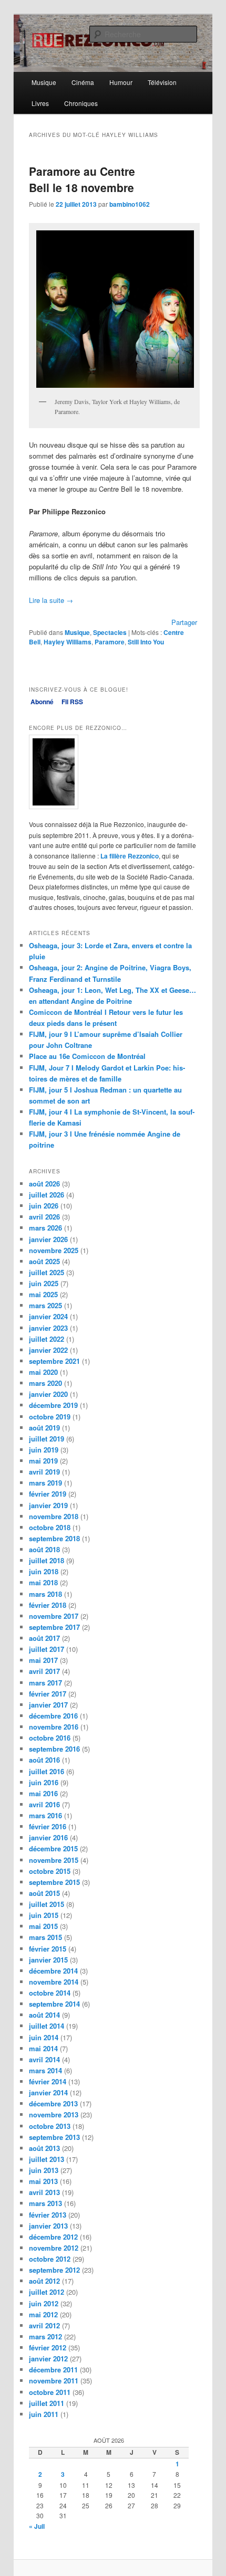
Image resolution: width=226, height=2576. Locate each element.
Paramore (110, 642)
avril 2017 (44, 1671)
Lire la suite (51, 600)
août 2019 (44, 1428)
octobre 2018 (50, 1527)
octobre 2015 (50, 1871)
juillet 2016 (47, 1771)
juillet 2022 (47, 1339)
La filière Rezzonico (130, 856)
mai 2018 (43, 1582)
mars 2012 (45, 2336)
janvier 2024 (48, 1316)
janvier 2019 (48, 1505)
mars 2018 (45, 1594)
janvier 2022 (48, 1350)
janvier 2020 (48, 1394)
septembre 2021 (54, 1361)
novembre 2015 (54, 1860)
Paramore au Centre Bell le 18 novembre (82, 179)
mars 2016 (45, 1815)
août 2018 (44, 1549)
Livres (40, 103)
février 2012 (48, 2347)
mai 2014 (43, 2048)
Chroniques (81, 103)
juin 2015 (44, 1915)
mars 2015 (45, 1937)
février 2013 (48, 2215)
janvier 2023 (48, 1328)
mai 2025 (43, 1294)
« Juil (37, 2526)
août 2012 (44, 2281)
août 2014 (44, 2015)
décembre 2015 (53, 1848)
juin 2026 (44, 1206)
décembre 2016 (53, 1716)
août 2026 (44, 1184)
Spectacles (110, 632)
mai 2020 (43, 1372)
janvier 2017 (48, 1705)
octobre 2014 (50, 1993)
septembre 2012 (54, 2270)
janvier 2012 (48, 2358)
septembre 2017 (54, 1627)
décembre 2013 (53, 2103)
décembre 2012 (53, 2237)
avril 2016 (44, 1804)
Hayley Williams (68, 642)
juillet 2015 (47, 1904)
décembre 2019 (53, 1405)
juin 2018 (44, 1571)
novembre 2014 (54, 1982)
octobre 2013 (50, 2126)
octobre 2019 (50, 1417)
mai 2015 (43, 1926)
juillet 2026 (47, 1195)
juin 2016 (44, 1782)
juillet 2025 (47, 1272)
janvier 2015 (48, 1960)
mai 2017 (43, 1660)
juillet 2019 (47, 1439)
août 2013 (44, 2148)
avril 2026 (44, 1217)
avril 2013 (44, 2192)
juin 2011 (44, 2414)
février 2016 (48, 1826)
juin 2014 (44, 2037)
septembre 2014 (54, 2004)
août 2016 (44, 1760)
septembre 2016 (54, 1749)
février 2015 (48, 1949)
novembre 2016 (54, 1727)
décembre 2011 (53, 2370)
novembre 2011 (54, 2381)
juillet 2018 (47, 1560)
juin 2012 (44, 2303)
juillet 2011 (47, 2403)
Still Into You (146, 642)
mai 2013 (43, 2181)
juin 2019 (44, 1450)
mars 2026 (45, 1228)
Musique (44, 82)
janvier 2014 (48, 2092)
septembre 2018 (54, 1538)
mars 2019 (45, 1483)
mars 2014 (45, 2070)
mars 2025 (45, 1305)
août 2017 (44, 1638)
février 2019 (48, 1494)
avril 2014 (44, 2059)
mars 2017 (45, 1683)
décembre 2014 (53, 1971)
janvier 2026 (48, 1239)
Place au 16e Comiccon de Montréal (87, 1056)
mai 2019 (43, 1461)
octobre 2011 (50, 2392)
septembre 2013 (54, 2137)
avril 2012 (44, 2325)
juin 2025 (44, 1283)
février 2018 (48, 1605)
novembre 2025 (54, 1250)
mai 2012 (43, 2314)
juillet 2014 (47, 2026)
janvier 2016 (48, 1837)
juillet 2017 (47, 1649)
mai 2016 (43, 1793)
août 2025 (44, 1261)
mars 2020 (45, 1383)
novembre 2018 (54, 1516)
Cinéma (83, 82)
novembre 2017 (54, 1616)
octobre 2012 (50, 2259)
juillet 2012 (47, 2292)
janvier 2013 (48, 2226)
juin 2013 (44, 2170)
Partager (184, 622)
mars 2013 (45, 2203)
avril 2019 (44, 1472)
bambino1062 (130, 204)
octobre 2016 (50, 1738)
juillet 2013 (47, 2159)
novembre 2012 (54, 2248)
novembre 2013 (54, 2114)
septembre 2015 (54, 1882)
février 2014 (48, 2081)
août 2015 (44, 1893)
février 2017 (48, 1694)
